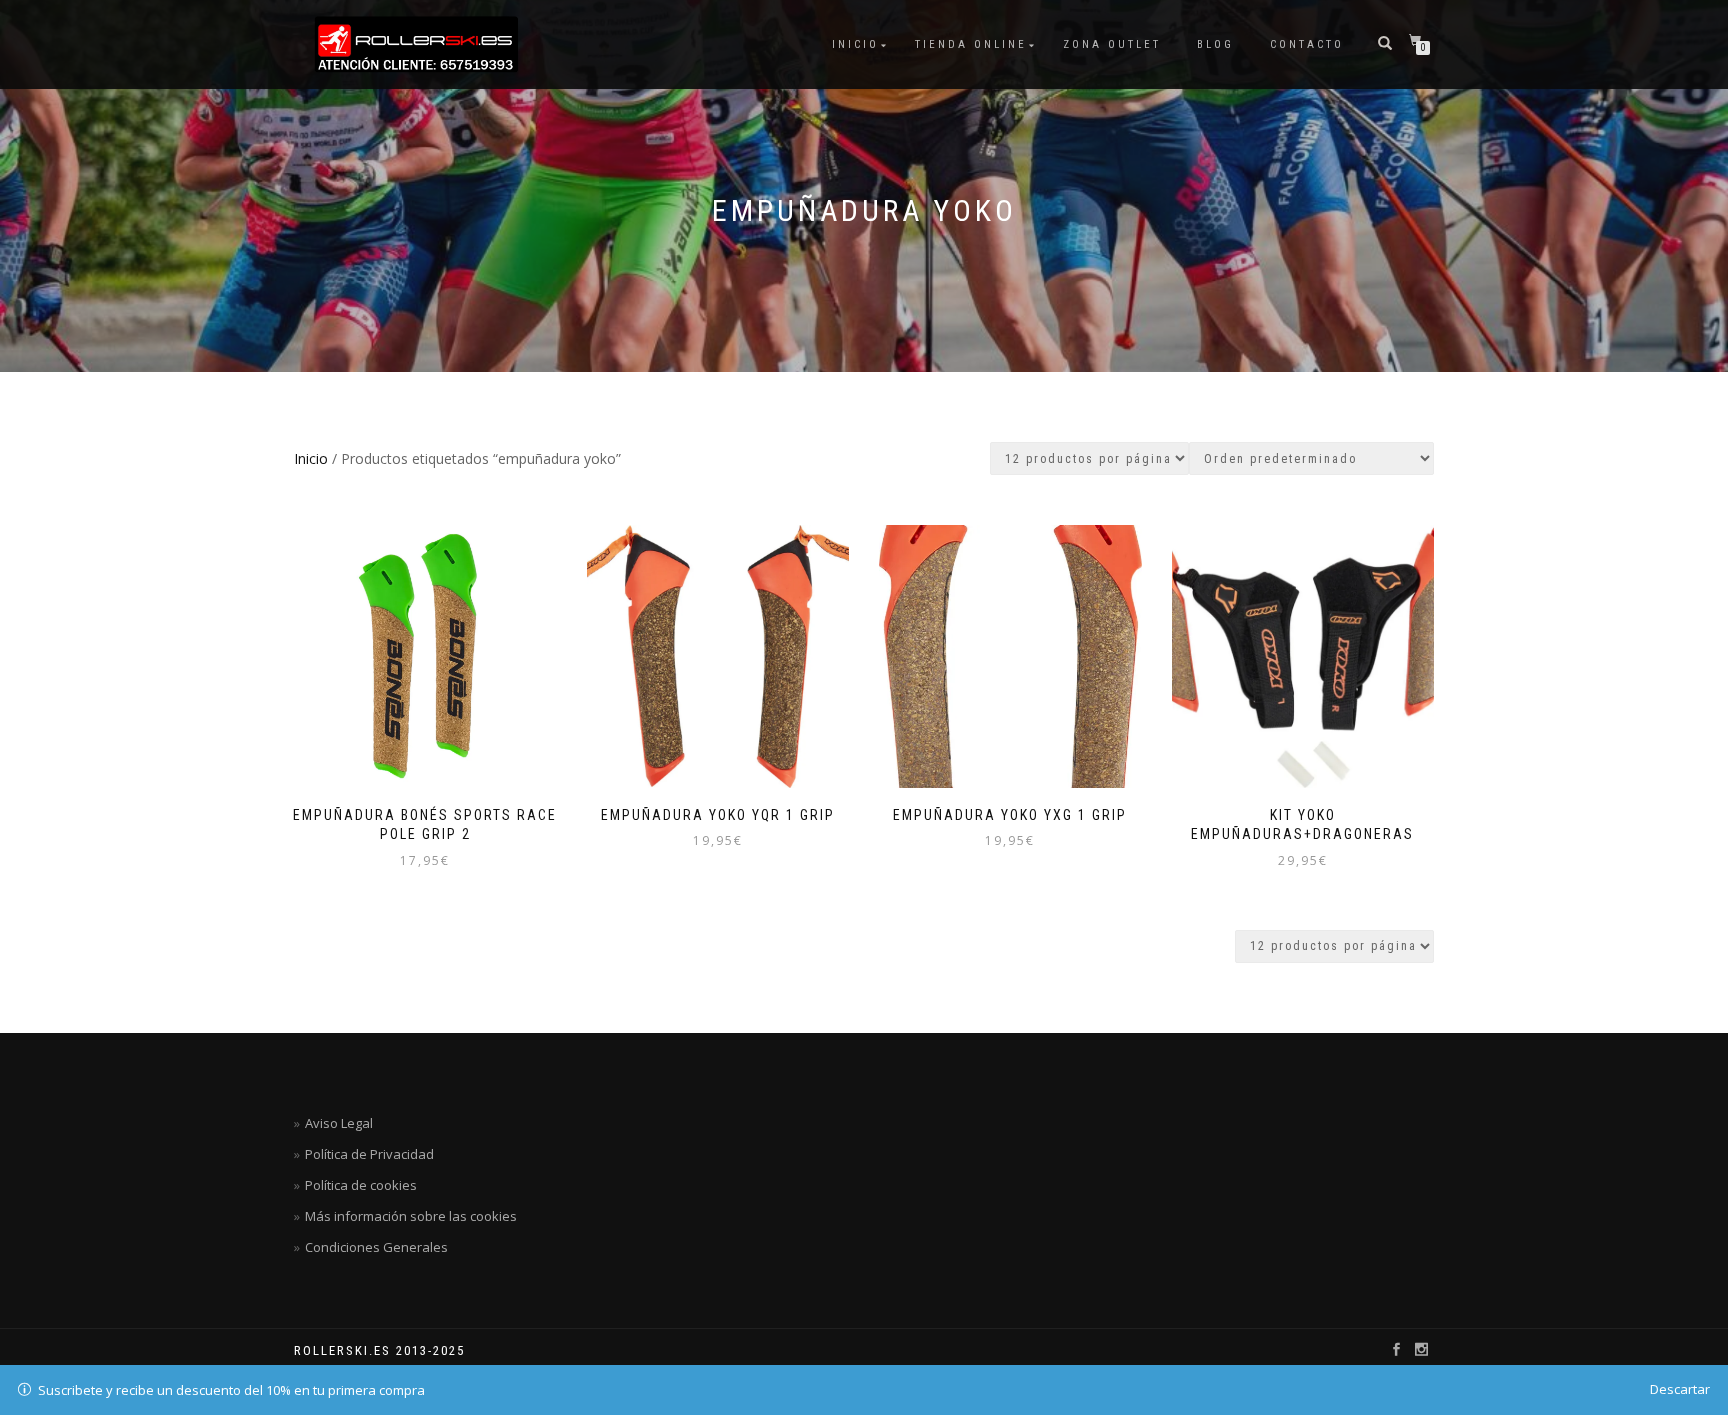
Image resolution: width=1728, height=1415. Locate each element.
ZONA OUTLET (1112, 44)
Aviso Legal (339, 1123)
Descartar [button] (1680, 1389)
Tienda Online (971, 44)
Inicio (855, 44)
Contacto (1307, 44)
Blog (1215, 44)
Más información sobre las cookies (411, 1216)
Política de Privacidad (369, 1154)
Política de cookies (361, 1185)
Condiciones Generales (376, 1247)
